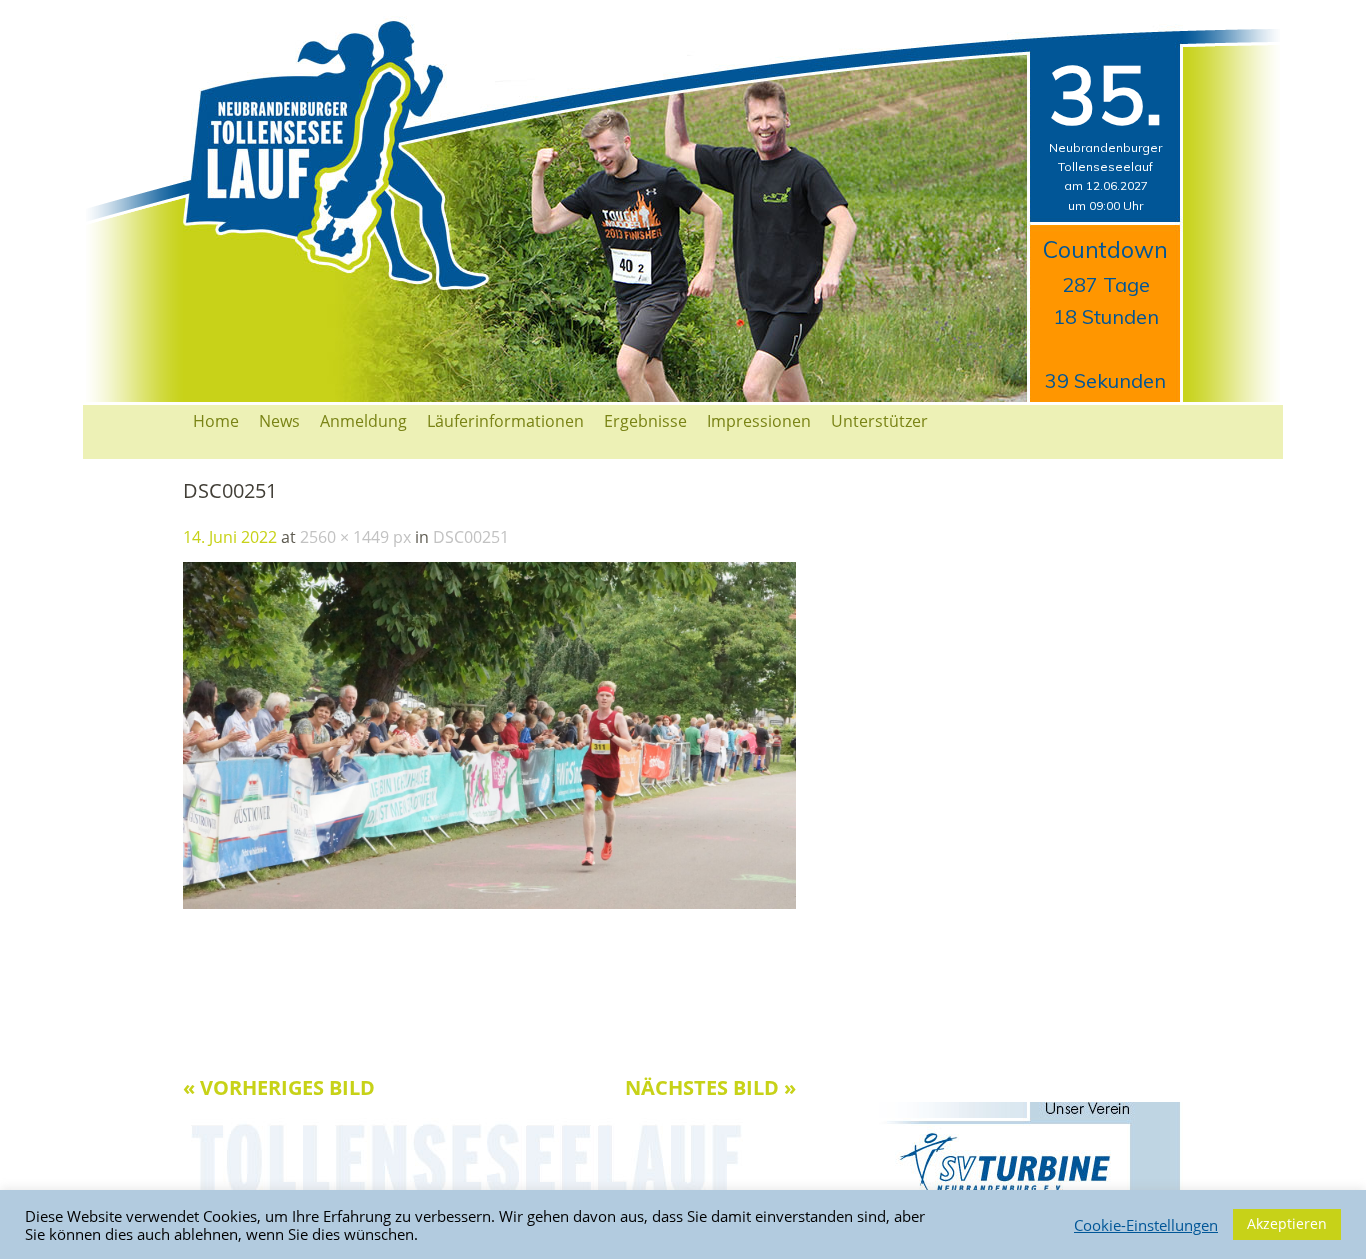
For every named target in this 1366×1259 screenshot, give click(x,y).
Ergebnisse (645, 421)
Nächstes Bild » (710, 1087)
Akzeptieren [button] (1287, 1223)
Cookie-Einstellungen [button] (1146, 1225)
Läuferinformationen (505, 421)
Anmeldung (363, 421)
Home (216, 421)
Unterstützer (879, 421)
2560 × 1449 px (355, 537)
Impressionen (759, 421)
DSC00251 (471, 537)
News (279, 421)
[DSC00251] (489, 903)
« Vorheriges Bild (279, 1087)
